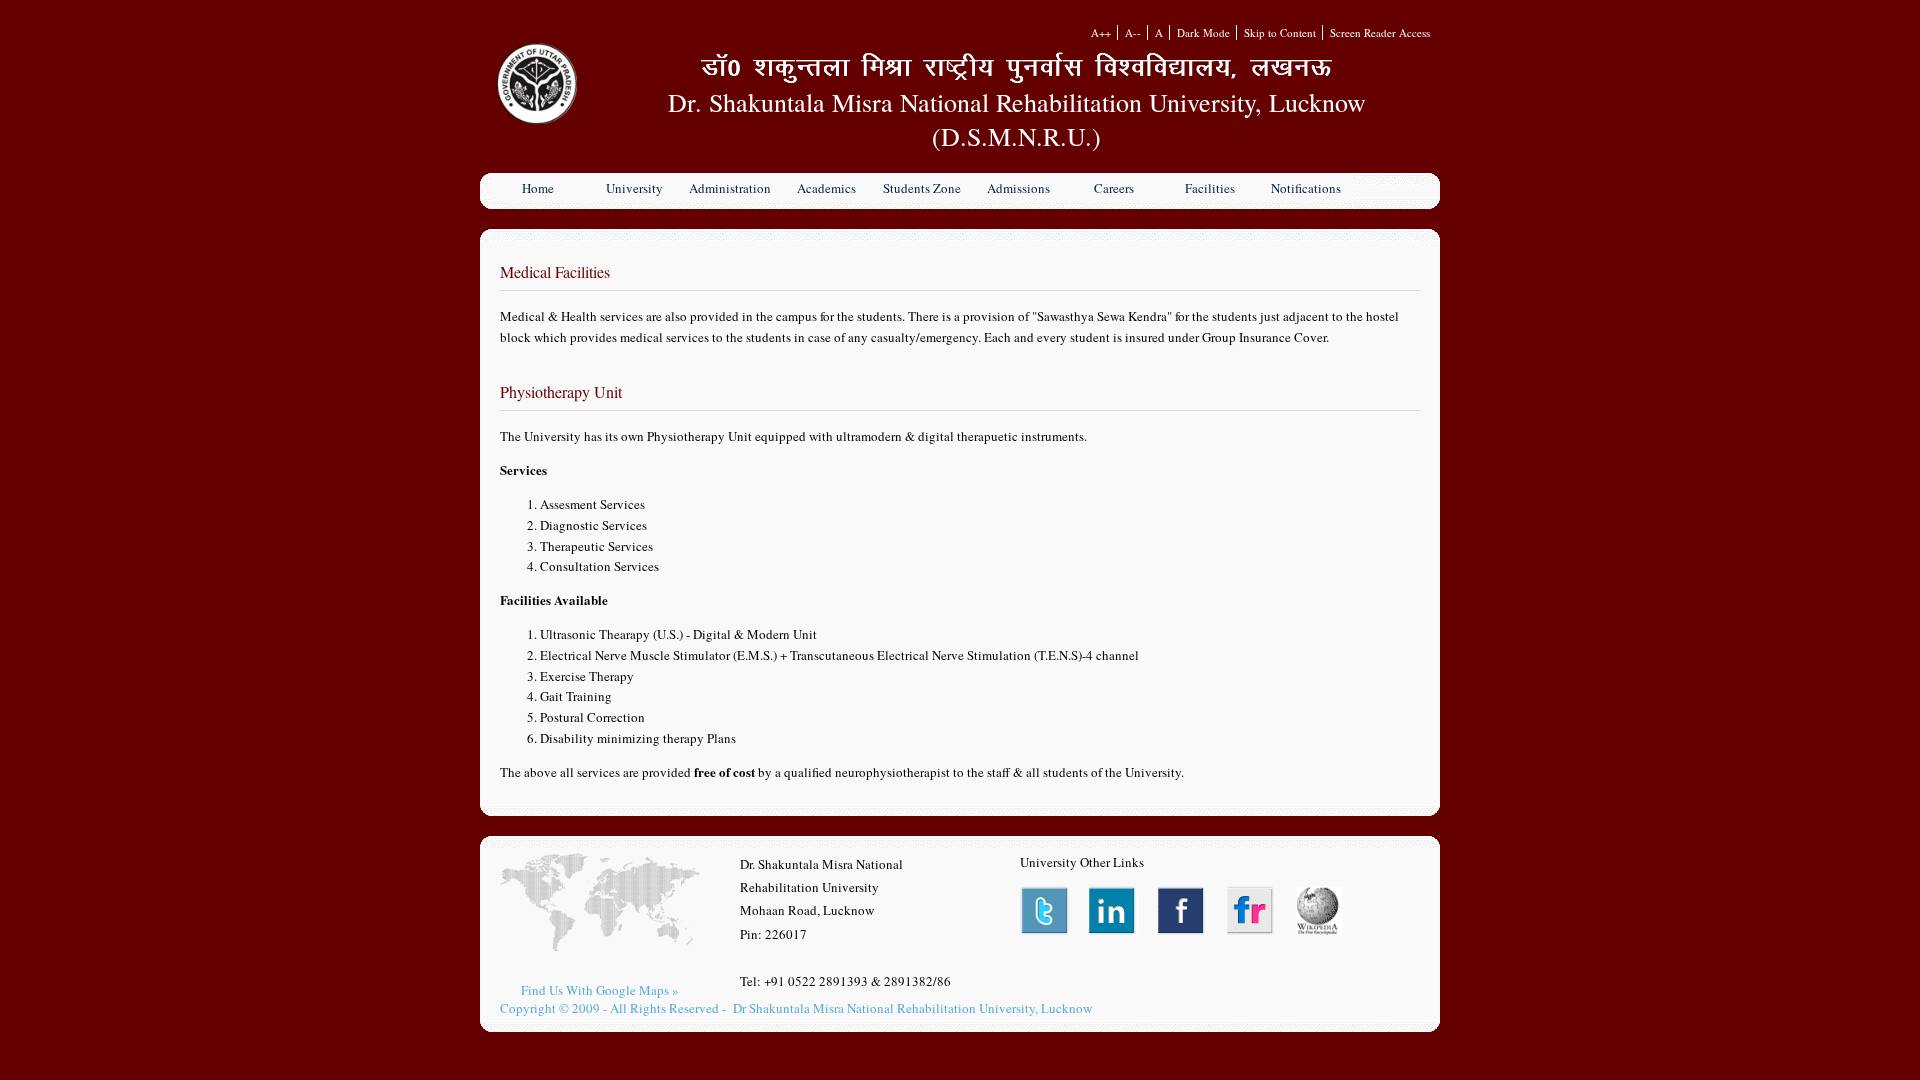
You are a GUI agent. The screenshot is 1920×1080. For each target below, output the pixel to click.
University (634, 188)
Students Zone (922, 188)
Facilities (1210, 188)
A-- (1133, 32)
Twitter (1044, 910)
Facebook (1182, 910)
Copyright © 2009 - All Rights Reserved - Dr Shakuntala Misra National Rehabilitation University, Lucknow (796, 1008)
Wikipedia (1320, 910)
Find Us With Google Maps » (600, 990)
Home (538, 188)
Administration (730, 188)
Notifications (1306, 188)
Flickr (1251, 910)
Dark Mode (1203, 32)
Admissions (1018, 188)
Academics (826, 188)
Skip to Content (1280, 32)
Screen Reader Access (1380, 32)
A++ (1101, 32)
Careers (1114, 188)
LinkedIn (1113, 910)
